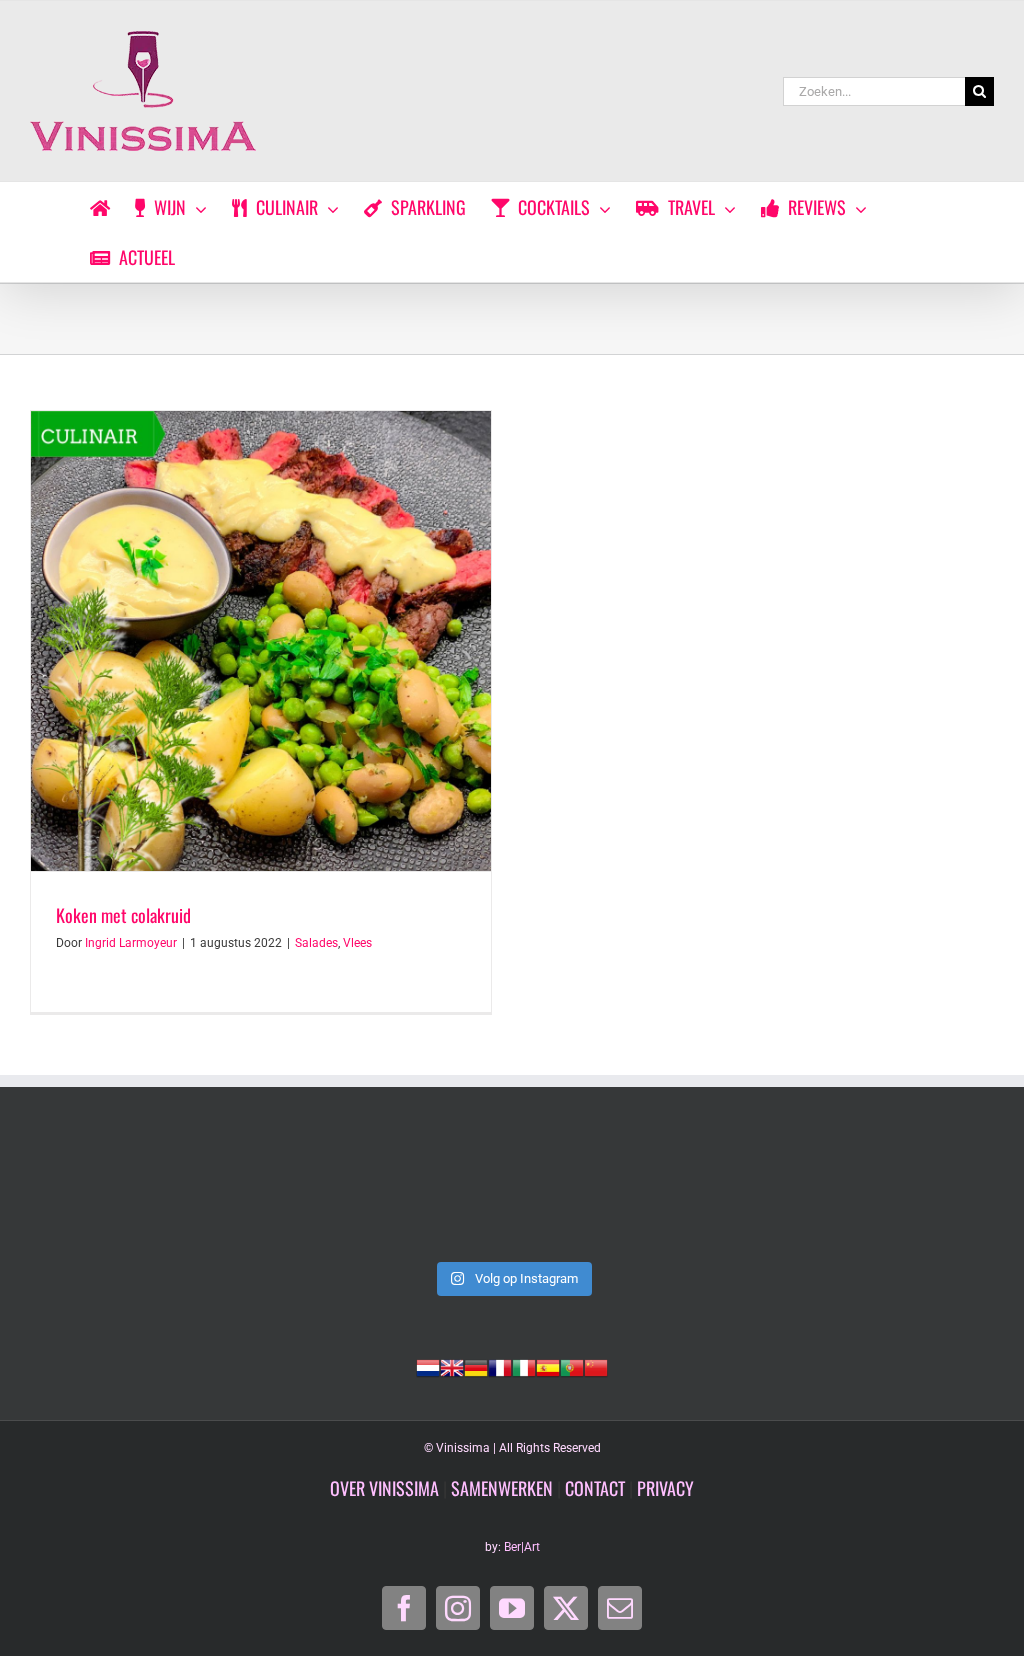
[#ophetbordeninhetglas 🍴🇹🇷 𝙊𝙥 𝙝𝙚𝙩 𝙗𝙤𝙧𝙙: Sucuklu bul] (317, 1193)
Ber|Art (522, 1547)
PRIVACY (665, 1488)
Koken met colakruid (123, 915)
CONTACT (595, 1488)
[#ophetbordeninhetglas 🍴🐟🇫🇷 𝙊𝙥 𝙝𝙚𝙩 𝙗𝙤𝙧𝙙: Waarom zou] (512, 1193)
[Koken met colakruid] (261, 641)
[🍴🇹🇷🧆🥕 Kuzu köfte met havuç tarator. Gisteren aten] (122, 1193)
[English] (452, 1366)
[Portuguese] (572, 1366)
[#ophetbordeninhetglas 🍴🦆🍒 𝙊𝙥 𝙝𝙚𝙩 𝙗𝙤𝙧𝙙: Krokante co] (901, 1193)
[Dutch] (428, 1366)
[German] (476, 1366)
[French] (500, 1366)
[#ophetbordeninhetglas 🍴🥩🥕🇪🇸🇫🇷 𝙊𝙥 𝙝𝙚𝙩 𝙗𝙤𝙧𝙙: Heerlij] (706, 1193)
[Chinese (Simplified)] (596, 1366)
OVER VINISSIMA (384, 1488)
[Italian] (524, 1366)
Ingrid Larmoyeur (131, 943)
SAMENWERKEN (502, 1488)
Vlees (357, 943)
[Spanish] (548, 1366)
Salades (316, 943)
